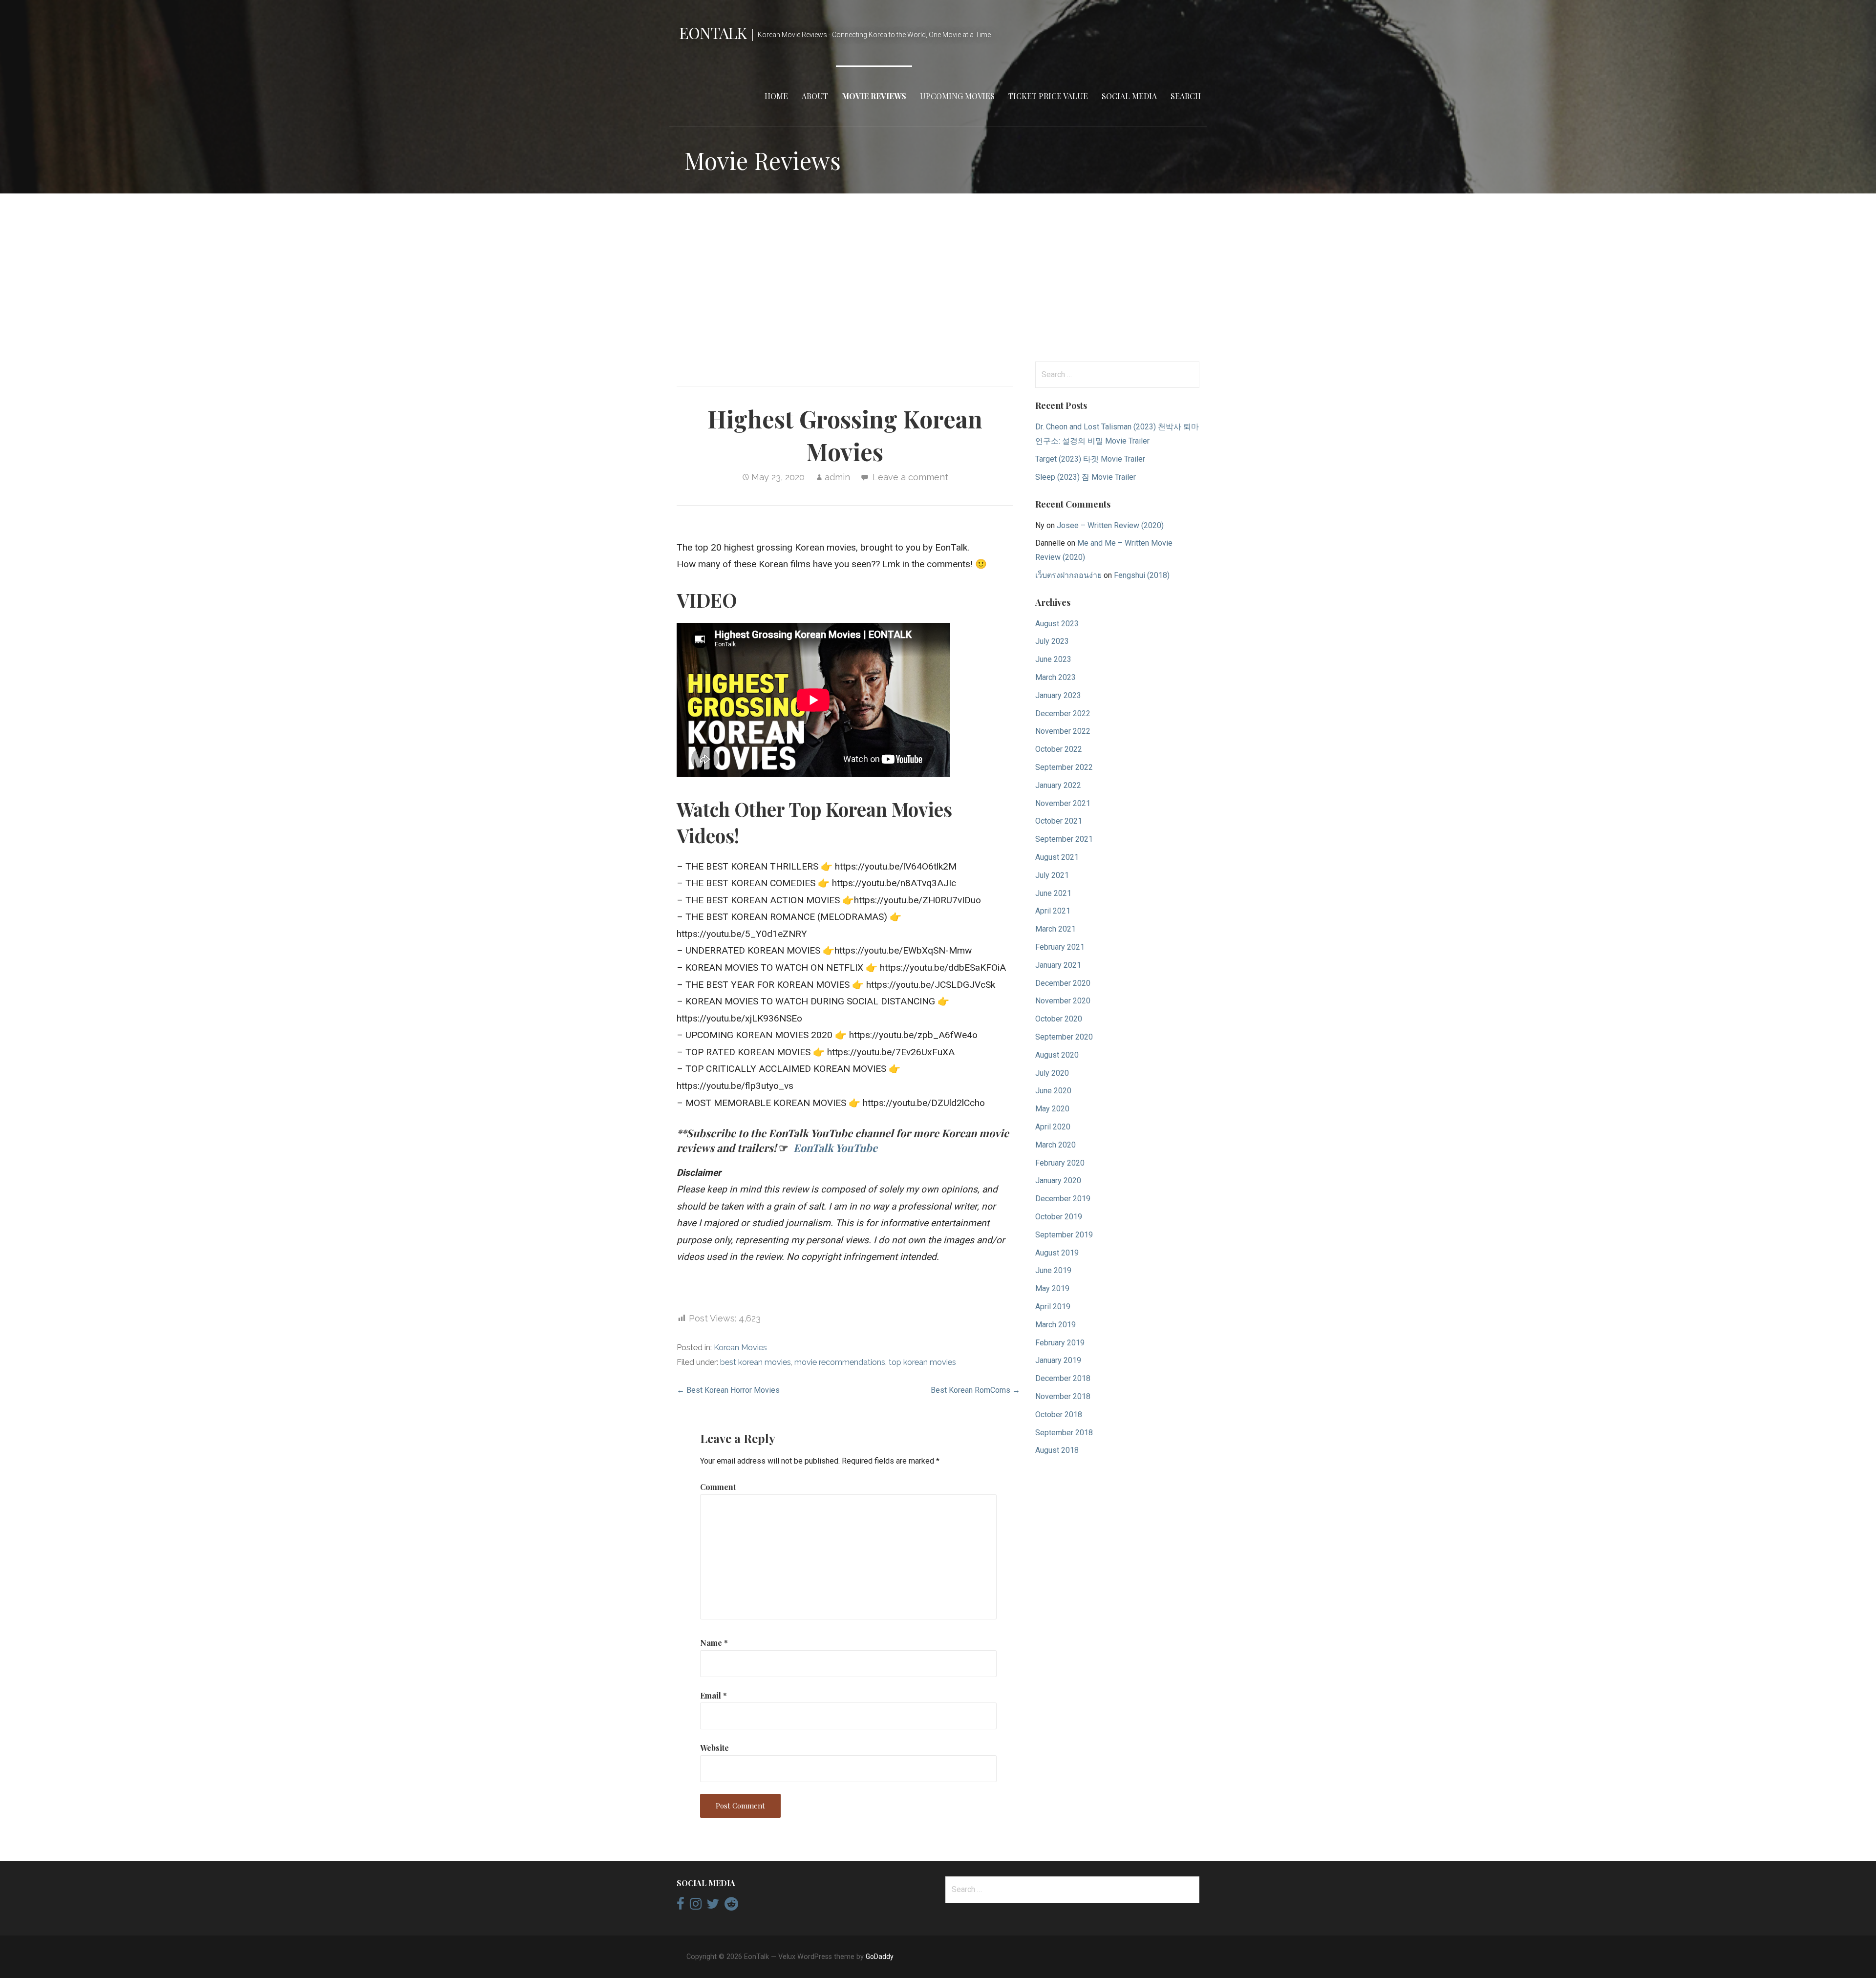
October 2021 (1059, 821)
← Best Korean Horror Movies (728, 1390)
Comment (718, 1487)
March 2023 (1055, 677)
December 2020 (1063, 983)
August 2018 (1057, 1450)
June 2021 (1053, 893)
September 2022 (1064, 767)
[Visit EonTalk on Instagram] (696, 1906)
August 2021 (1057, 857)
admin (837, 477)
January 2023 (1058, 695)
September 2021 (1064, 839)
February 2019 (1060, 1343)
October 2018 (1059, 1414)
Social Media (1129, 96)
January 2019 (1058, 1360)
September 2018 (1064, 1433)
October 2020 (1059, 1019)
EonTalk (713, 32)
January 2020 (1058, 1180)
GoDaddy (880, 1957)
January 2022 (1058, 785)
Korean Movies (740, 1348)
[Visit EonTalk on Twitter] (713, 1906)
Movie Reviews (874, 96)
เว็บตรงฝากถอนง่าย (1068, 575)
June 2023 (1053, 659)
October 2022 (1059, 749)
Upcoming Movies (957, 96)
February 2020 (1060, 1163)
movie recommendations (840, 1362)
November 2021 (1063, 803)
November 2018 (1063, 1396)
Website (714, 1748)
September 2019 (1064, 1235)
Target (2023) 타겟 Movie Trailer (1090, 459)
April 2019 (1053, 1307)
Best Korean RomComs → (975, 1390)
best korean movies (756, 1362)
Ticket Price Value (1048, 96)
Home (776, 96)
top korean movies (922, 1362)
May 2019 (1052, 1288)
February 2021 (1060, 947)
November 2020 (1063, 1001)
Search (1186, 96)
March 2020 (1055, 1145)
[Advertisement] (938, 277)
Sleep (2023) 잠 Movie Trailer (1086, 477)
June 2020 (1053, 1091)
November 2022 (1063, 731)
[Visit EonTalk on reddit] (731, 1906)
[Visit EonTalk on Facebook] (681, 1906)
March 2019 (1055, 1325)
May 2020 (1052, 1109)
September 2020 (1064, 1037)
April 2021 (1053, 911)
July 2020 (1052, 1073)
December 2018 (1063, 1378)
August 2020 (1057, 1055)
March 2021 (1055, 929)
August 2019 (1057, 1253)
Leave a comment (910, 477)
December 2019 (1063, 1199)
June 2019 (1053, 1270)
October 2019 (1059, 1217)
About (815, 96)
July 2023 (1052, 641)
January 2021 (1058, 965)
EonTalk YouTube (835, 1148)
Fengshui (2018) (1142, 575)
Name (714, 1643)
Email (714, 1695)
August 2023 (1057, 624)
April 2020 (1053, 1127)
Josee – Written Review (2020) (1110, 525)
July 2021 (1052, 875)
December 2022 (1063, 713)
